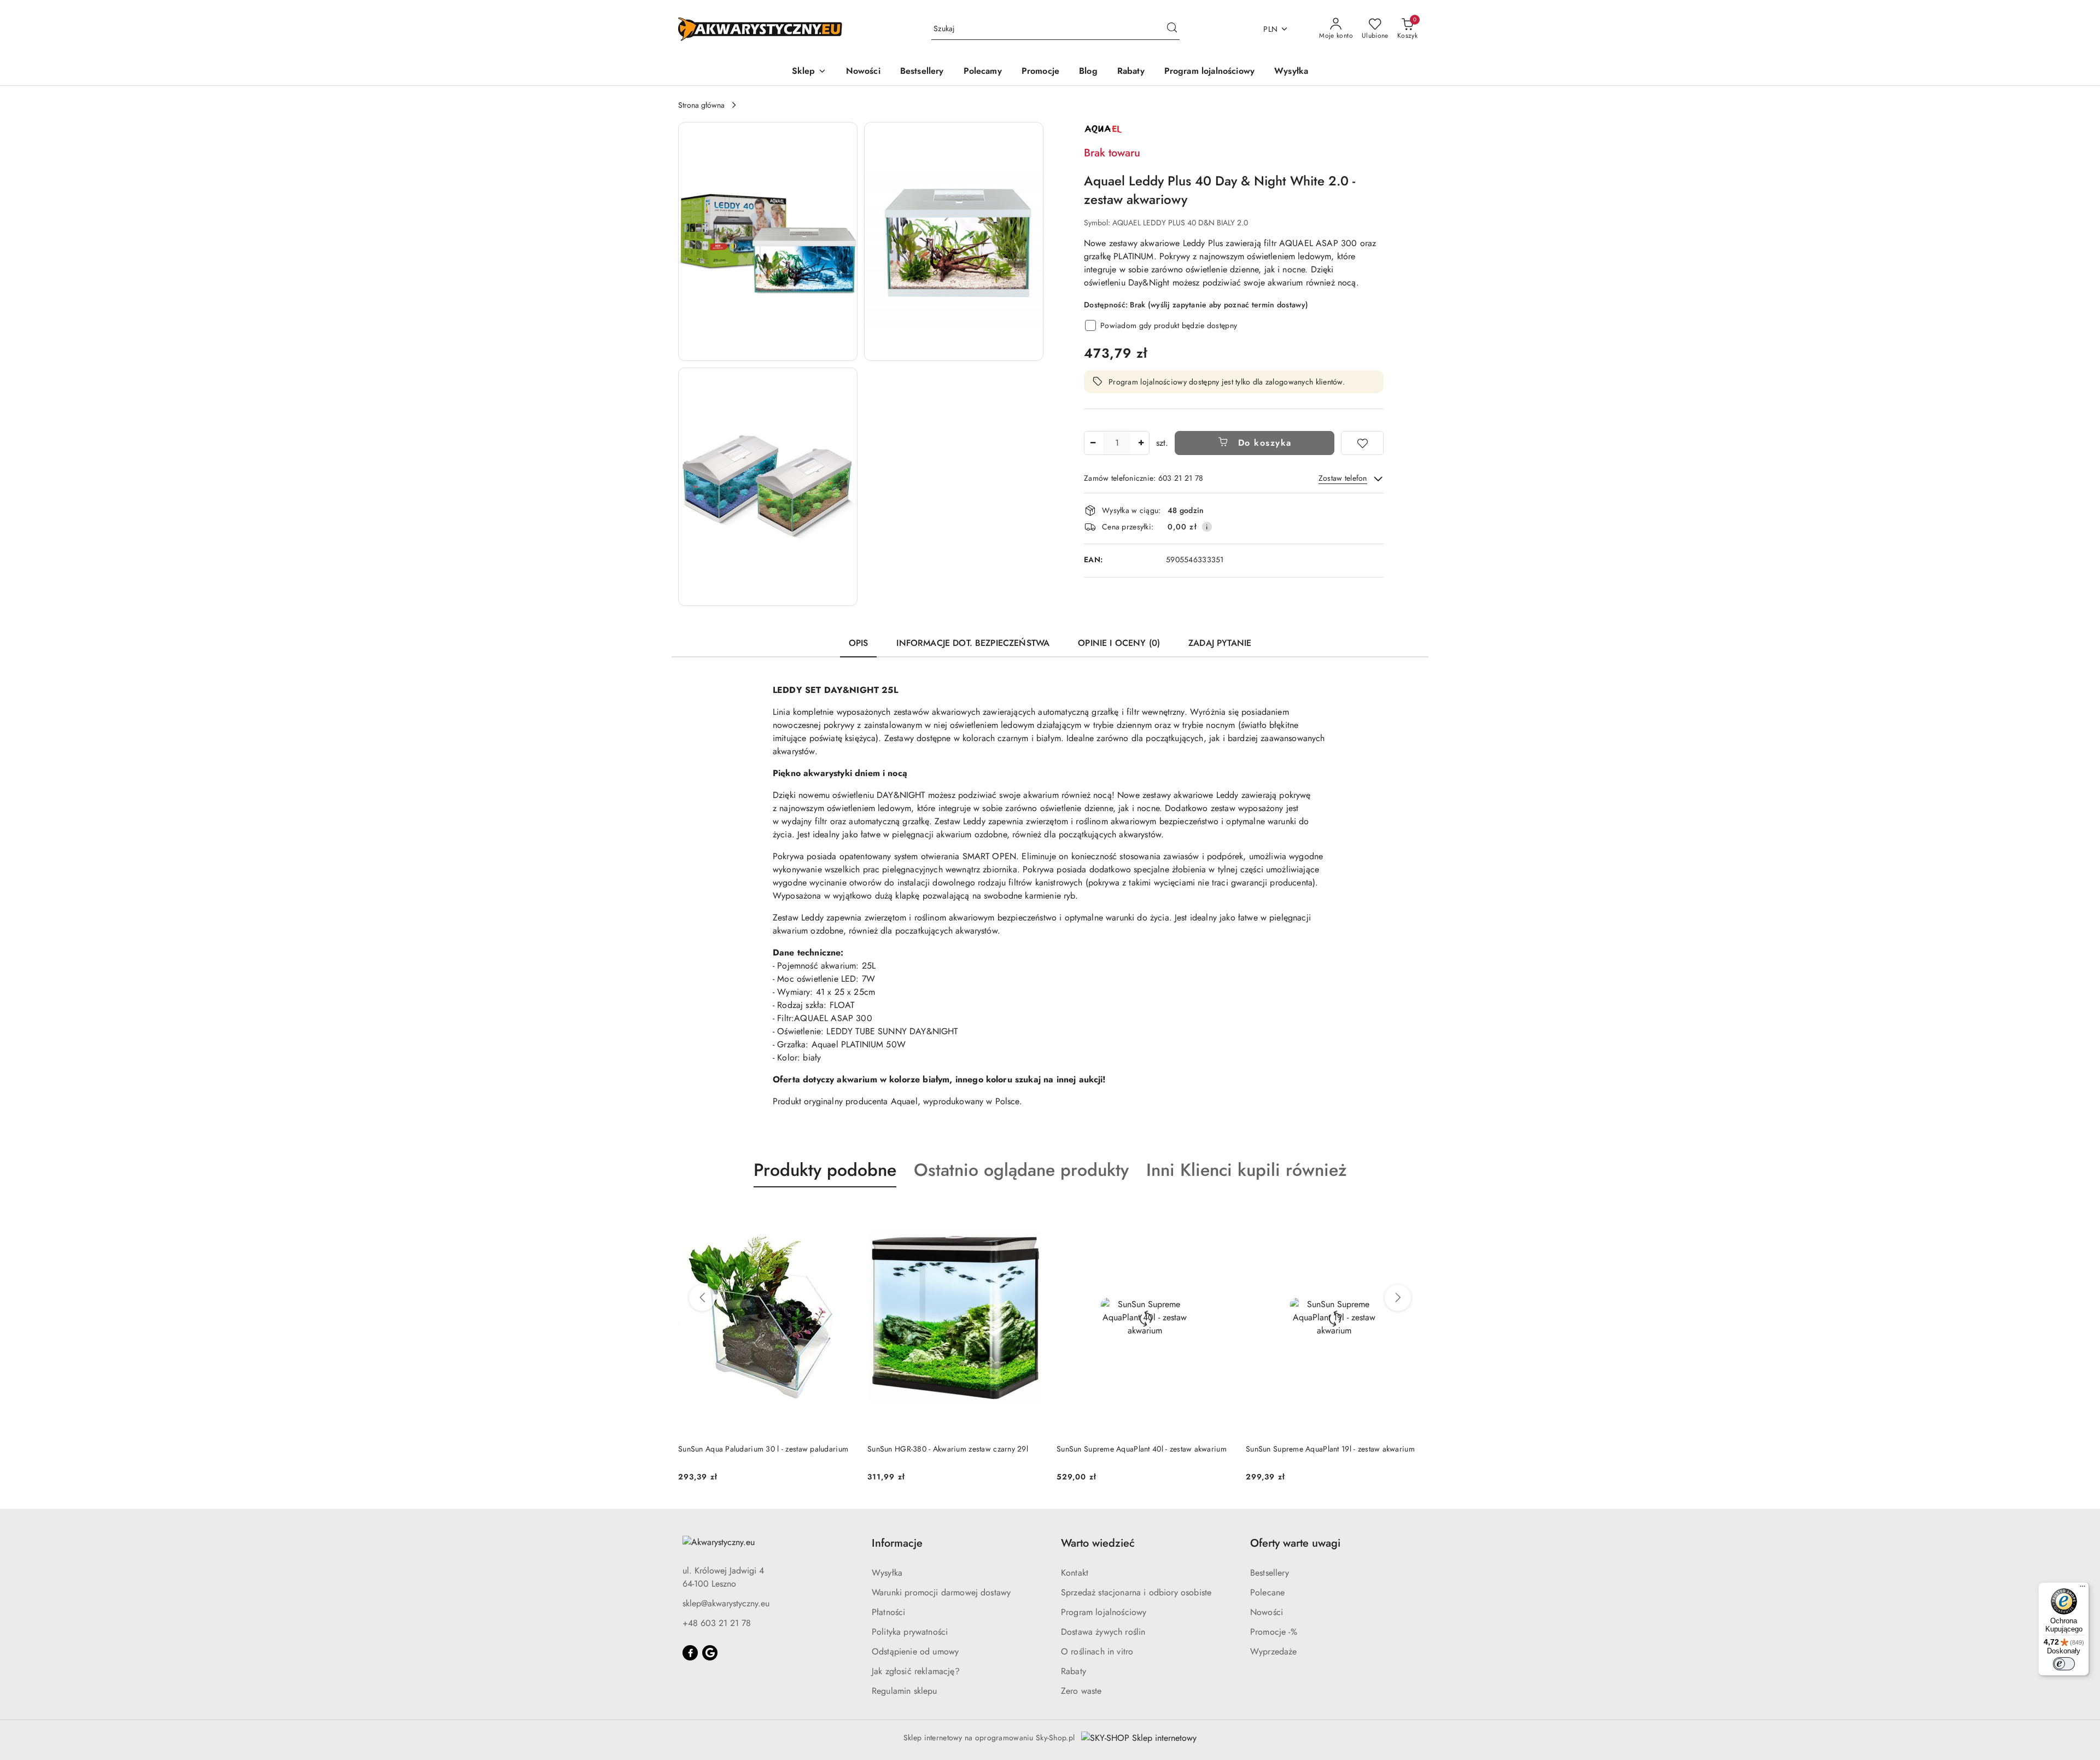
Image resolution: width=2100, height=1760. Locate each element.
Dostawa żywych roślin (1103, 1632)
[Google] (710, 1653)
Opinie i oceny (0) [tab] (1119, 643)
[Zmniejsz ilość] (1093, 443)
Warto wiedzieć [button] (1098, 1543)
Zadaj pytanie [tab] (1220, 643)
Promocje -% (1274, 1632)
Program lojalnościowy (1104, 1612)
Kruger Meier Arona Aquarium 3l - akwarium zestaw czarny (1333, 1454)
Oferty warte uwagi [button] (1295, 1543)
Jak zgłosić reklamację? (916, 1671)
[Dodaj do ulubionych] (1362, 443)
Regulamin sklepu (905, 1691)
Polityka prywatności (910, 1632)
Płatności (888, 1612)
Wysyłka (887, 1573)
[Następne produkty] (1398, 1298)
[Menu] (2082, 1589)
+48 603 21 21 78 (717, 1623)
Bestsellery (1270, 1573)
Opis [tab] (859, 643)
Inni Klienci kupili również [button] (1247, 1170)
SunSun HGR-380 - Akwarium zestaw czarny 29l (759, 1449)
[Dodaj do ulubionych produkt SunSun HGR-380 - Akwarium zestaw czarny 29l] (842, 1213)
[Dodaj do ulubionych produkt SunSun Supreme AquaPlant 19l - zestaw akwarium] (1220, 1213)
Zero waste (1081, 1691)
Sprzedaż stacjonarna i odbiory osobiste (1136, 1592)
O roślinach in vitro (1097, 1651)
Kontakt (1075, 1573)
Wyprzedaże (1274, 1651)
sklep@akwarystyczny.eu (726, 1603)
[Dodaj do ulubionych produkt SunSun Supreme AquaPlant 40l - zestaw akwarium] (1031, 1213)
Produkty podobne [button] (825, 1170)
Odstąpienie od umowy (915, 1651)
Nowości (1267, 1612)
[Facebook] (690, 1653)
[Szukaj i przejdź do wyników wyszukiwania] (1172, 29)
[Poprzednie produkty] (702, 1298)
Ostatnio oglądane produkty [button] (1021, 1170)
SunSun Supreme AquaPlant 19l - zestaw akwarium (1141, 1449)
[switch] (2064, 1664)
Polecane (1267, 1592)
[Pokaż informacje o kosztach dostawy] (1207, 527)
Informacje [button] (897, 1543)
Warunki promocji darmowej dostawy (941, 1592)
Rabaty (1074, 1671)
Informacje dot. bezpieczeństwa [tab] (973, 643)
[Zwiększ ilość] (1141, 443)
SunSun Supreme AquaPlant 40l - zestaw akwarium (952, 1449)
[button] (809, 72)
